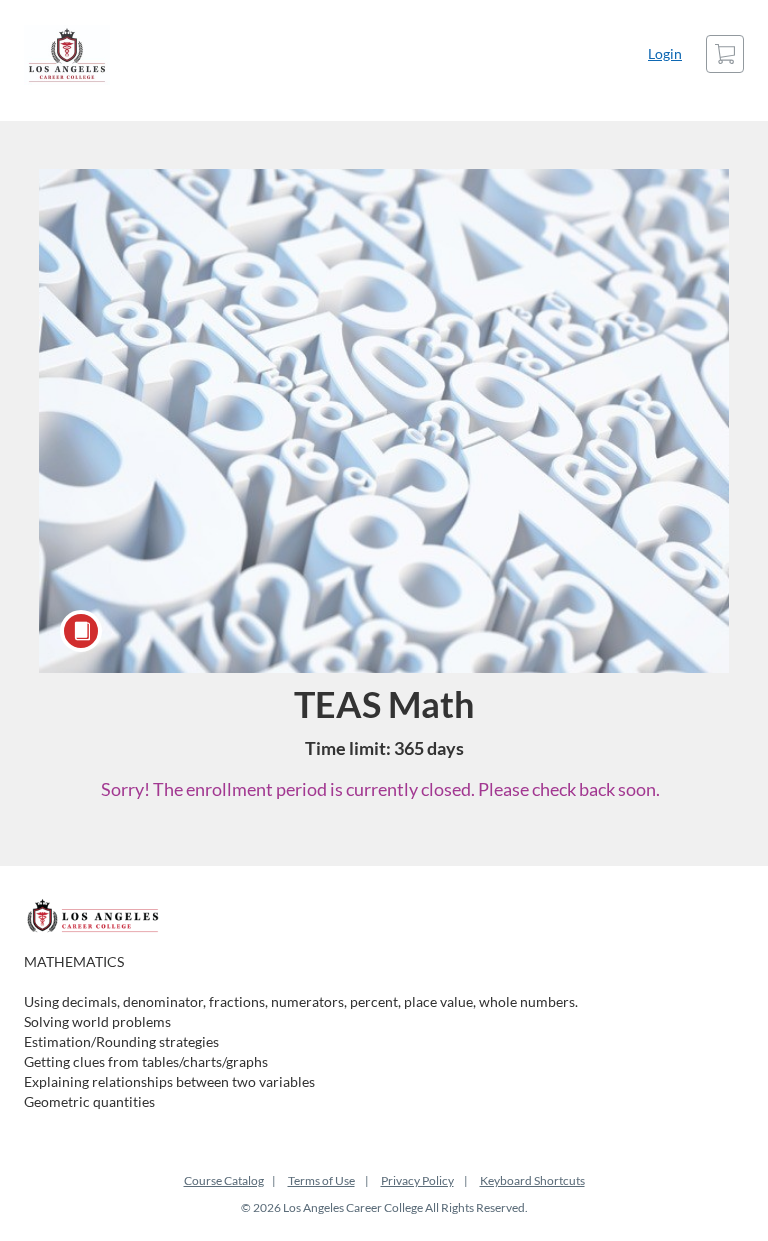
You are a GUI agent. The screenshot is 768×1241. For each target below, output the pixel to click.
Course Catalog (224, 1180)
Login (665, 53)
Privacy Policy (417, 1180)
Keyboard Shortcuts (532, 1180)
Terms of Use (321, 1180)
